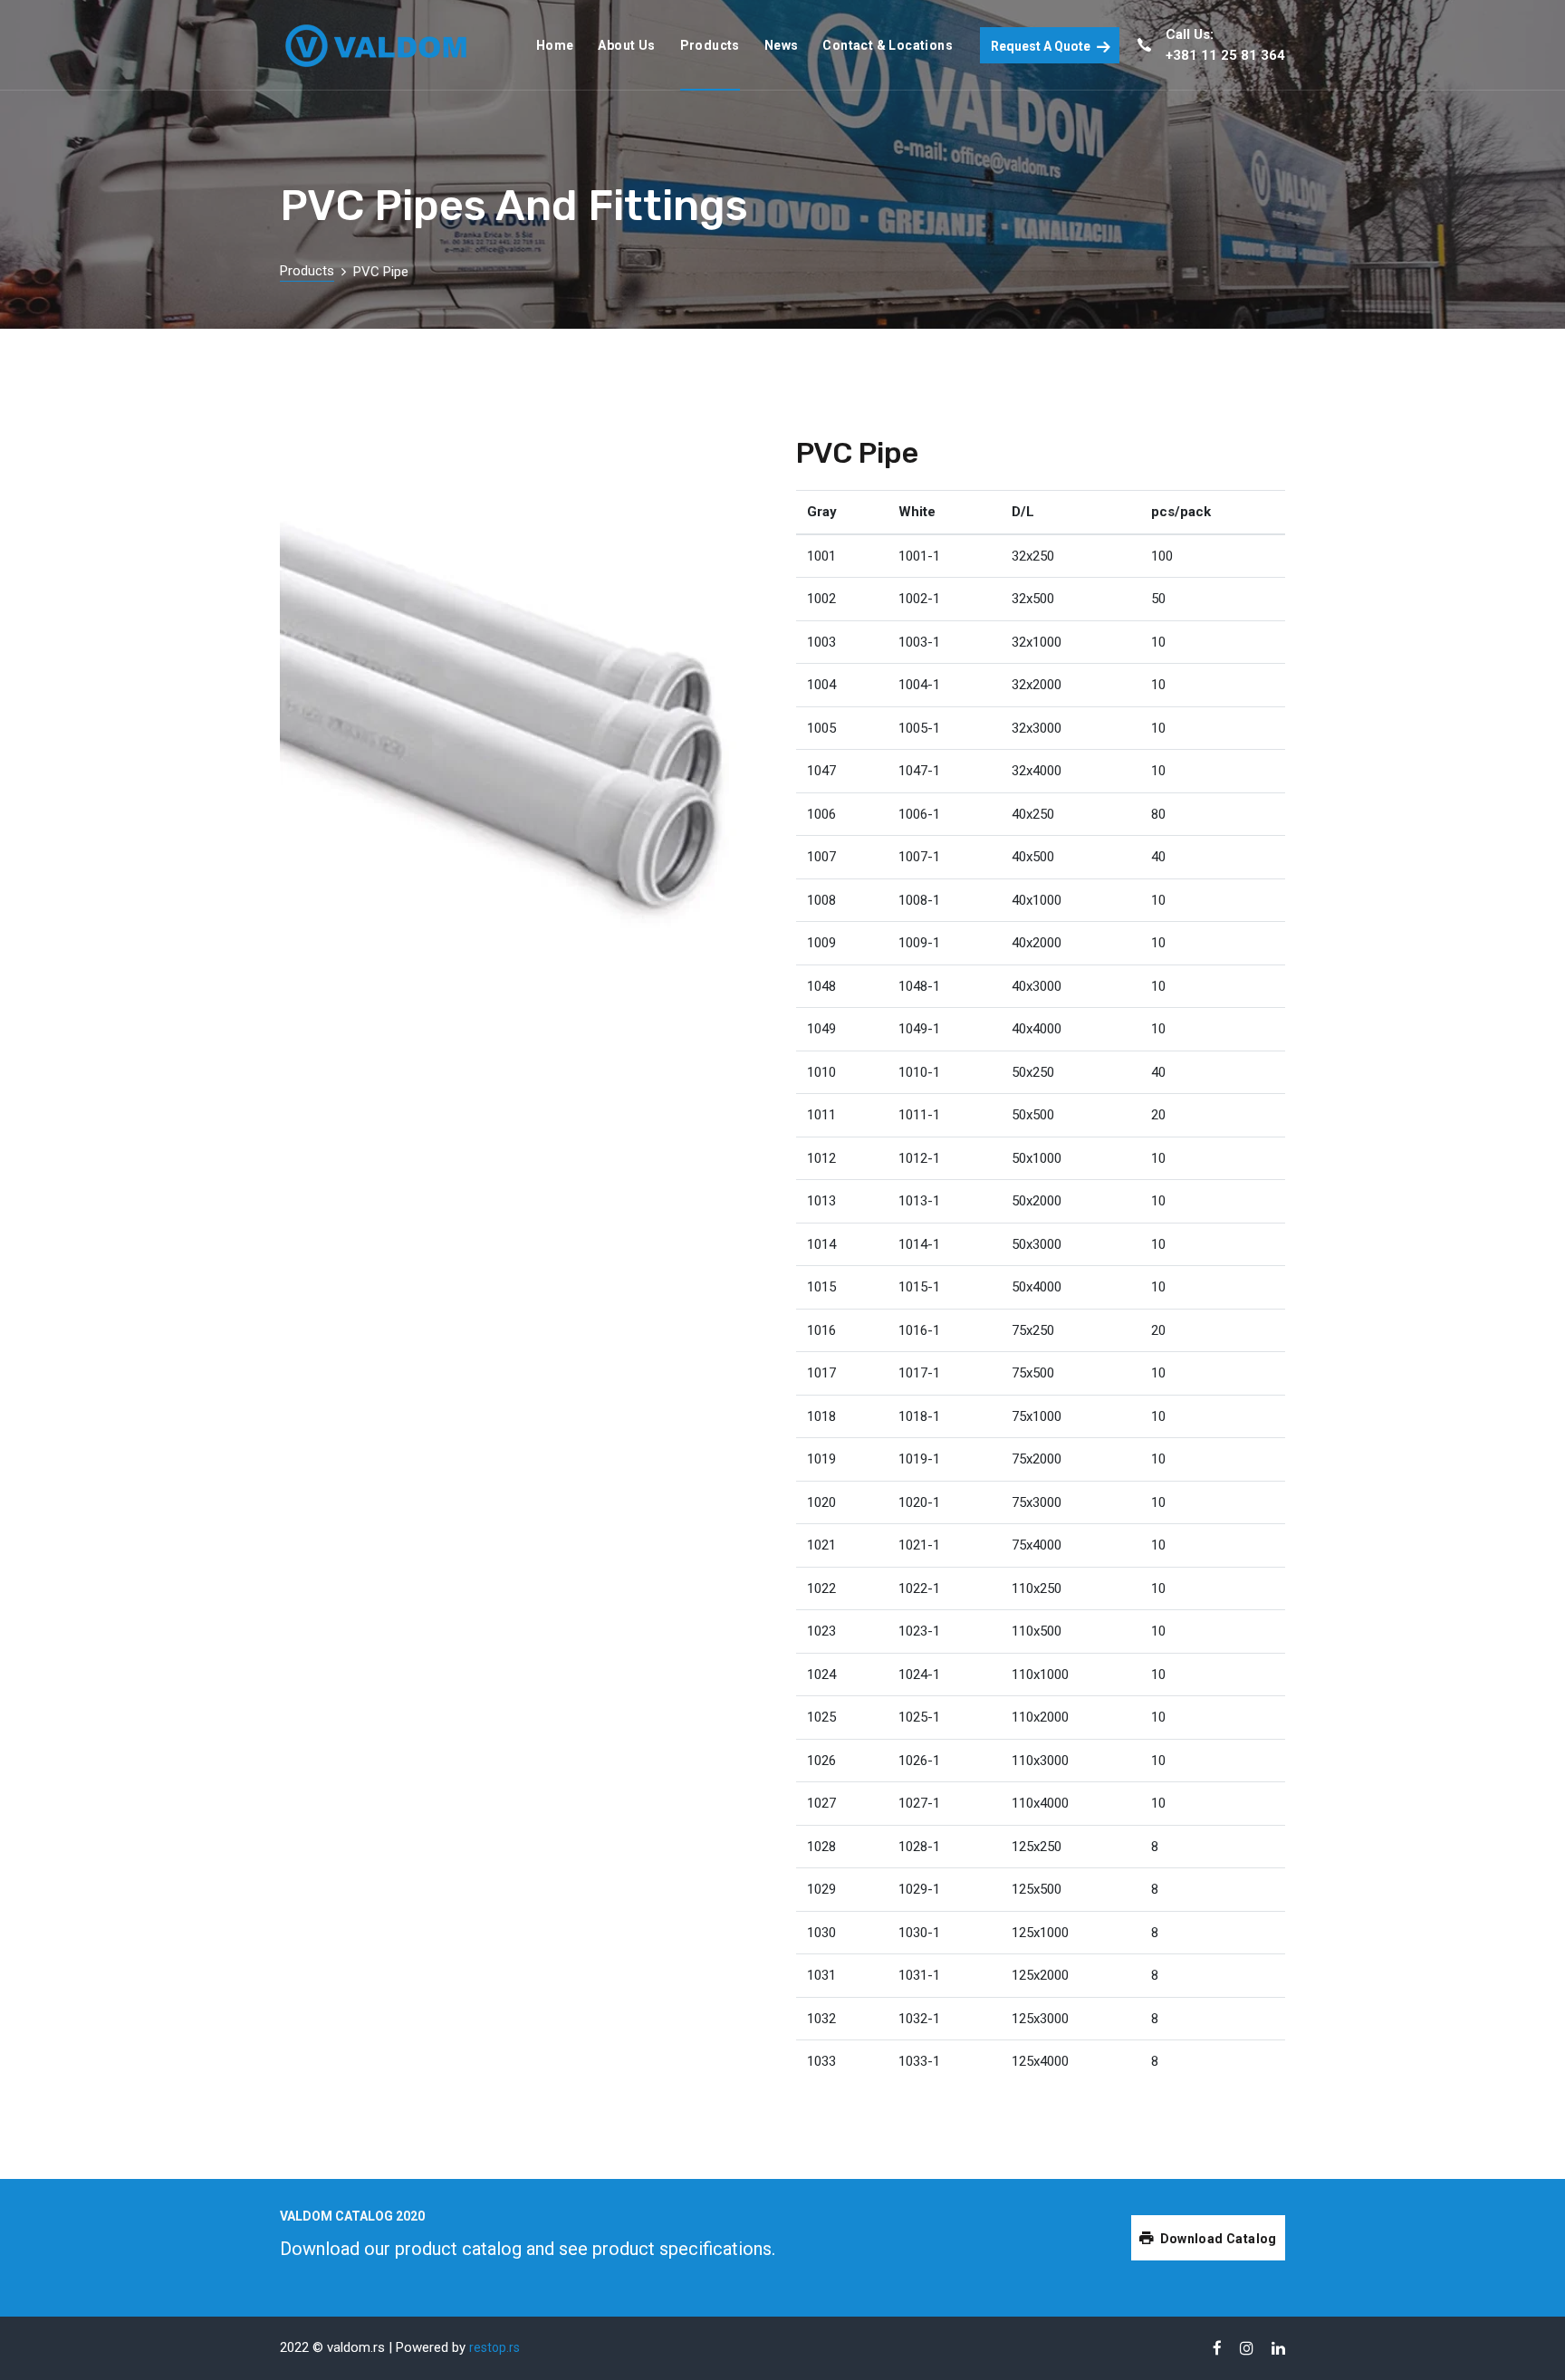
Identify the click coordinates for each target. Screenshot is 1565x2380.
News (782, 45)
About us (626, 45)
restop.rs (494, 2347)
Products (710, 45)
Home (555, 45)
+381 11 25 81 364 (1225, 55)
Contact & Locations (888, 45)
